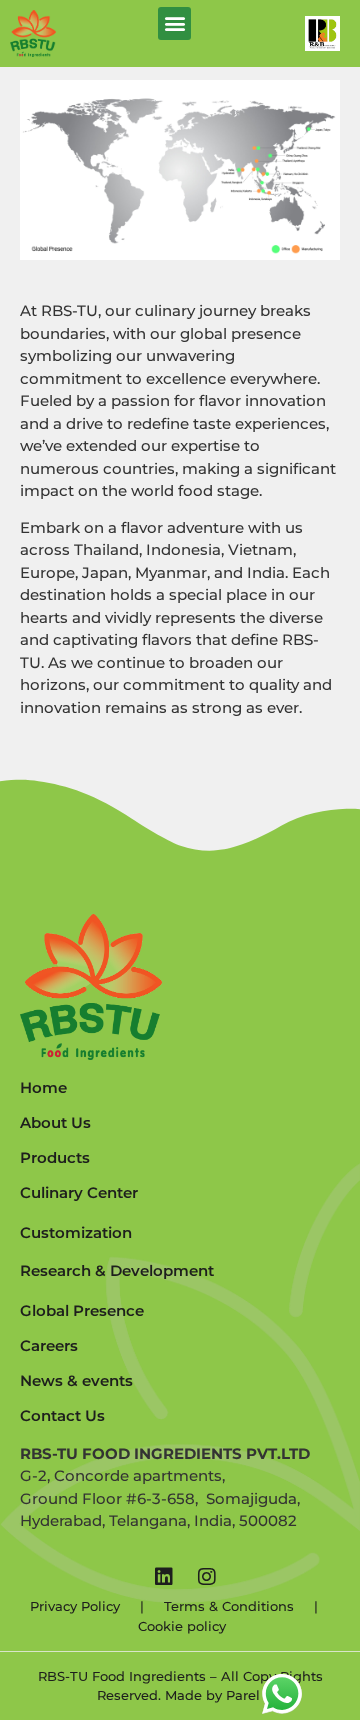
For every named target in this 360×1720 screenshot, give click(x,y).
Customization (76, 1232)
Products (55, 1157)
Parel (243, 1695)
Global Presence (82, 1310)
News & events (76, 1380)
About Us (55, 1122)
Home (43, 1087)
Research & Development (117, 1270)
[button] (174, 23)
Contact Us (62, 1415)
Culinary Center (79, 1192)
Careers (49, 1345)
